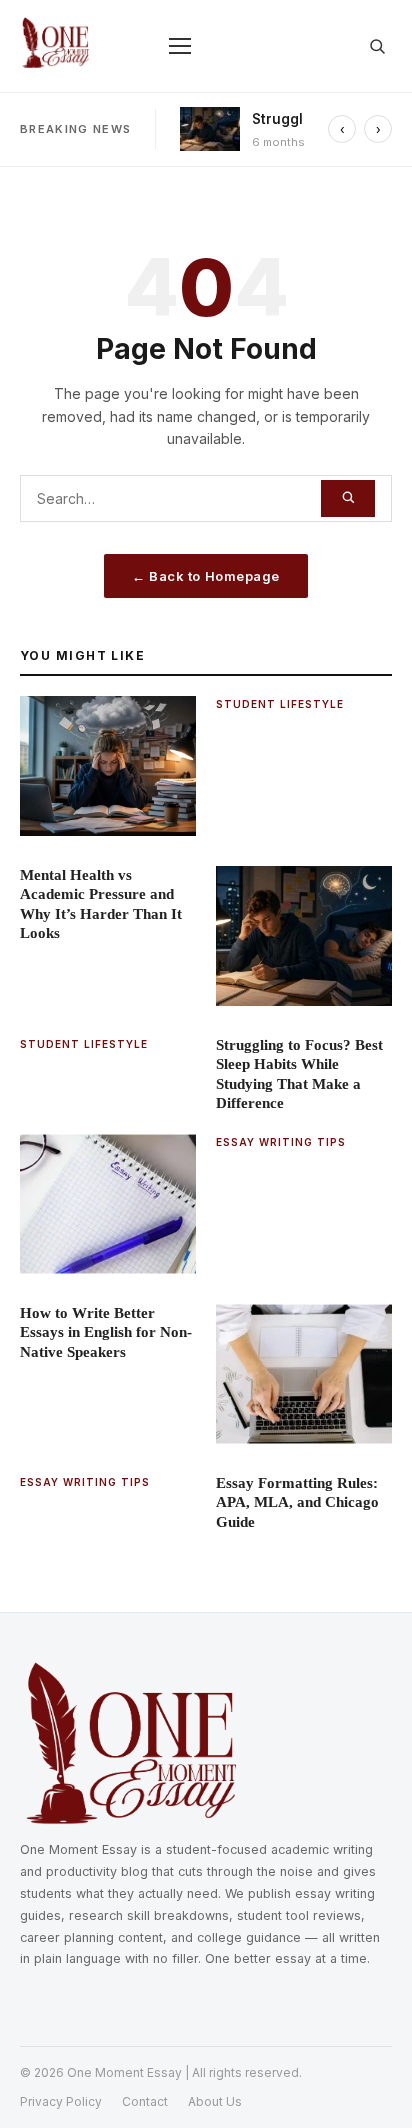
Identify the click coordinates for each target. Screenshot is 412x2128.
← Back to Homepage (205, 576)
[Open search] (377, 46)
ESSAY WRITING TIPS (281, 1142)
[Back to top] (368, 2084)
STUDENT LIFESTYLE (280, 704)
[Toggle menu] (180, 46)
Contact (145, 2101)
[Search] (348, 498)
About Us (215, 2101)
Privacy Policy (61, 2101)
